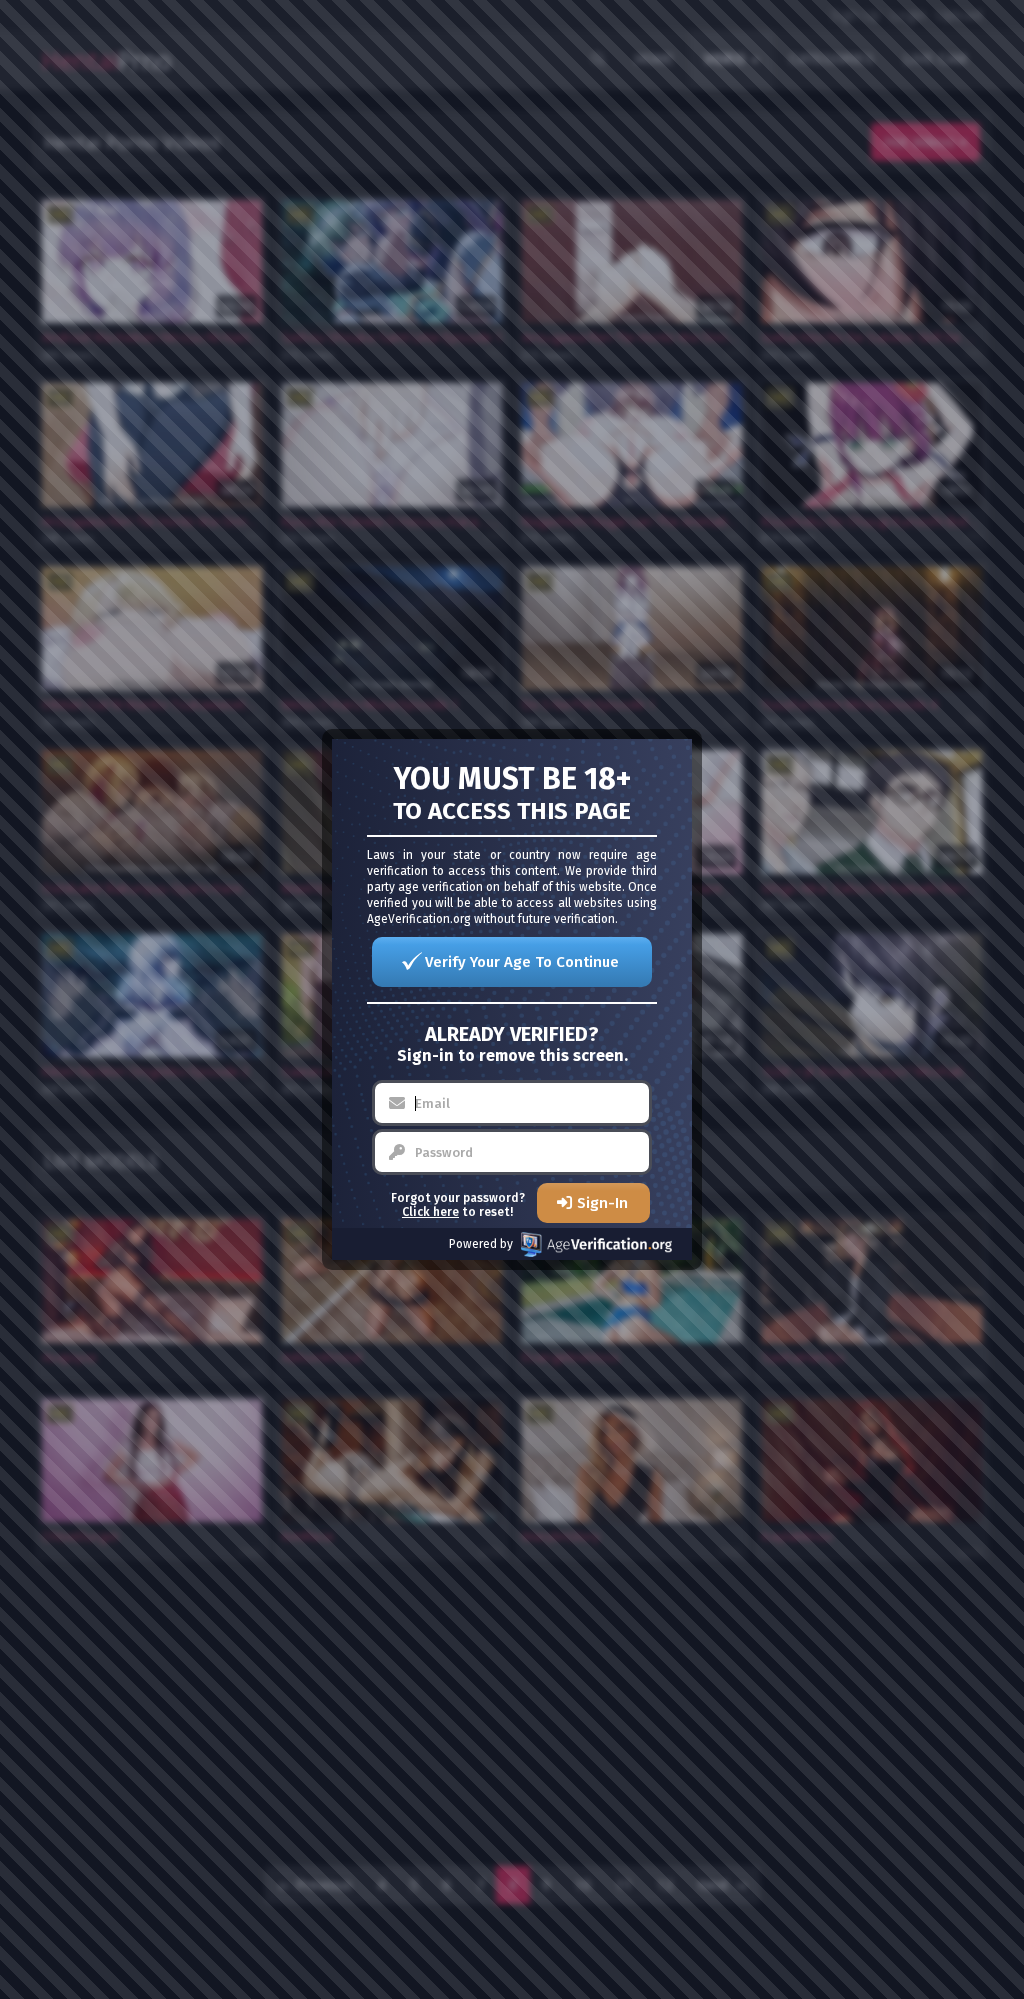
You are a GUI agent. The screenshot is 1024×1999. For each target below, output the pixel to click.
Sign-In (602, 1203)
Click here (430, 1212)
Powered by (481, 1244)
